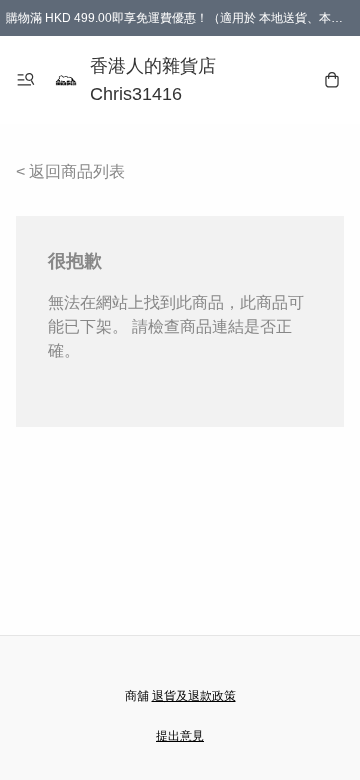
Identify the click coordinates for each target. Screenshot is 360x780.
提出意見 (180, 736)
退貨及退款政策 (194, 696)
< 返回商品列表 (70, 171)
